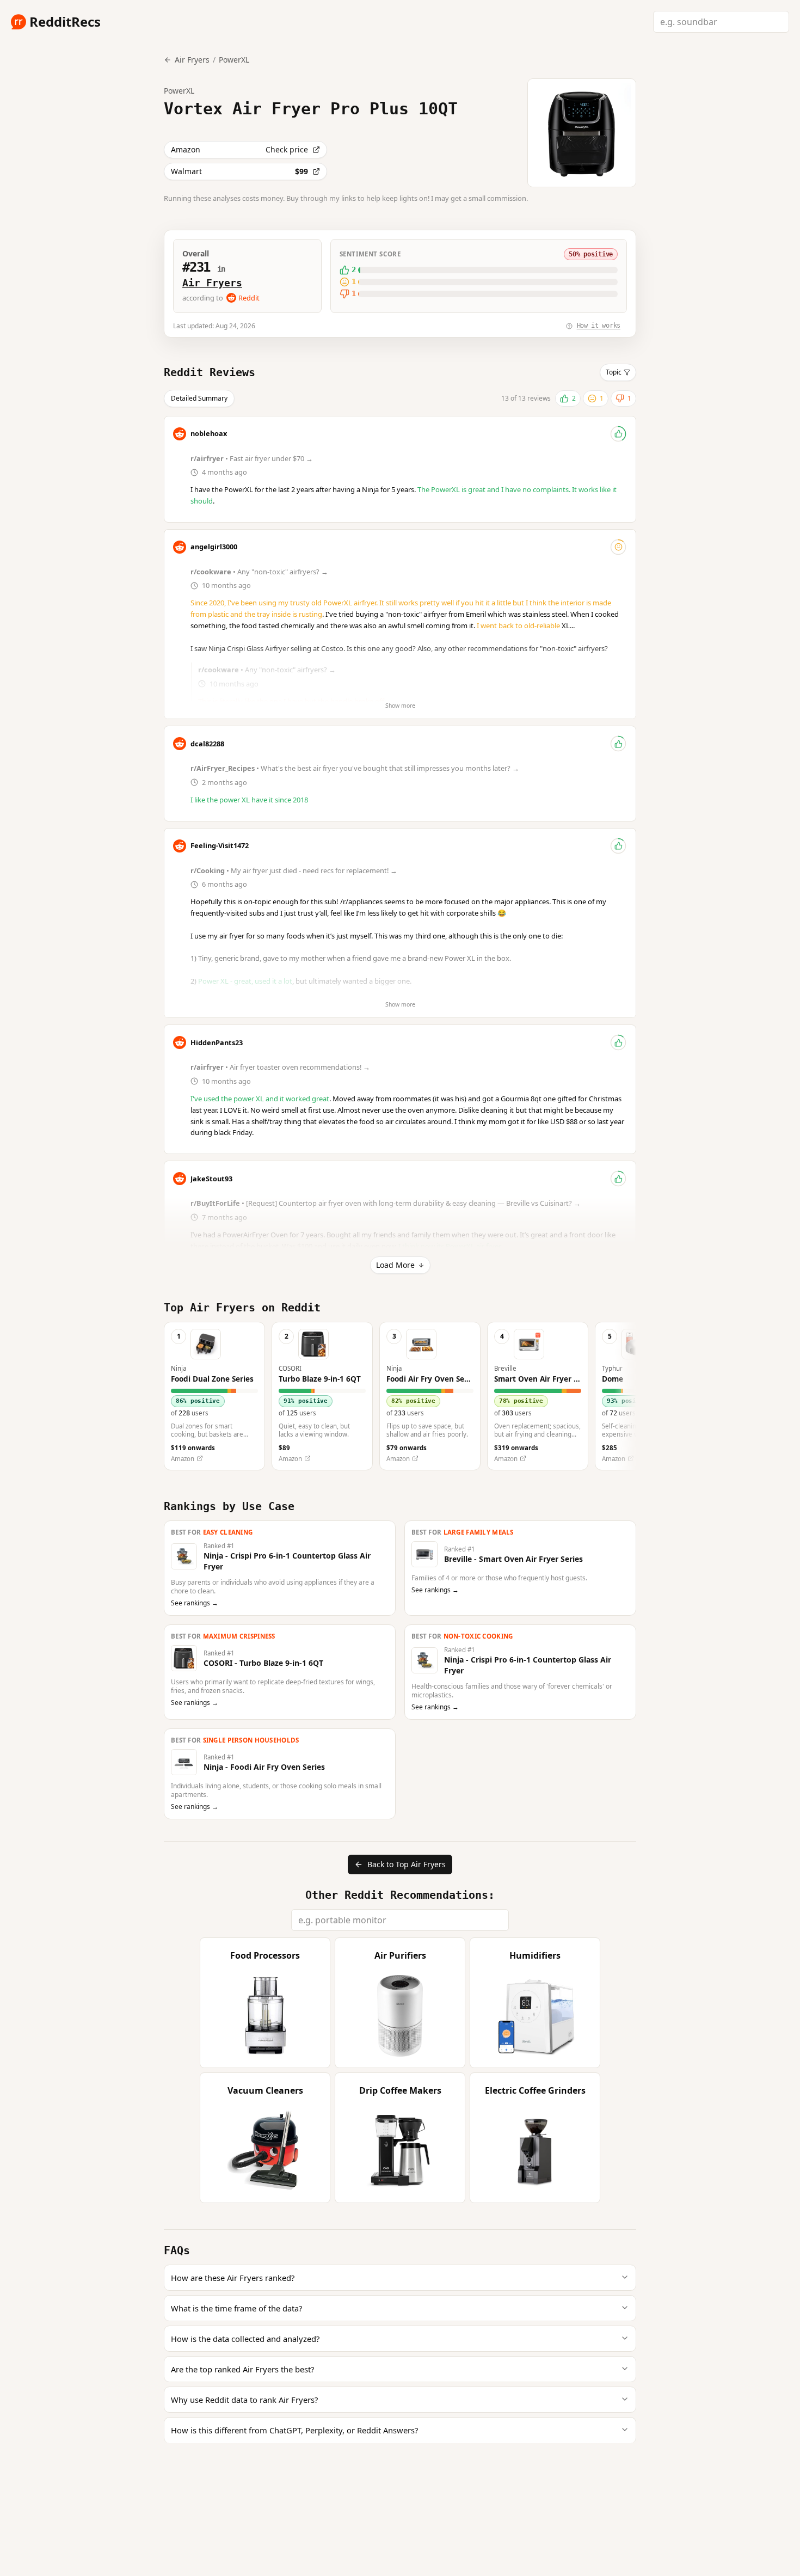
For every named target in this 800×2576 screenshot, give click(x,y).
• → (253, 458)
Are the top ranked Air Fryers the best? (242, 2369)
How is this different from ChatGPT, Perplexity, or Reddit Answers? (294, 2430)
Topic (614, 372)
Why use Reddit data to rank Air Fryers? (244, 2400)
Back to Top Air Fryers (407, 1864)
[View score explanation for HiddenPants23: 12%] (618, 1042)
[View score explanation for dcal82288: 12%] (618, 744)
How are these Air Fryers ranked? (233, 2278)
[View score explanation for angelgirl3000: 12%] (618, 547)
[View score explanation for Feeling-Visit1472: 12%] (618, 846)
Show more (400, 706)
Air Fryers (212, 283)
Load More (395, 1265)
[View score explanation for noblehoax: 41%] (618, 434)
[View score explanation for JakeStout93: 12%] (618, 1179)
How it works (599, 326)
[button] (214, 1396)
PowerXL (234, 60)
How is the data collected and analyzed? (245, 2339)
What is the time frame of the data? (236, 2308)
